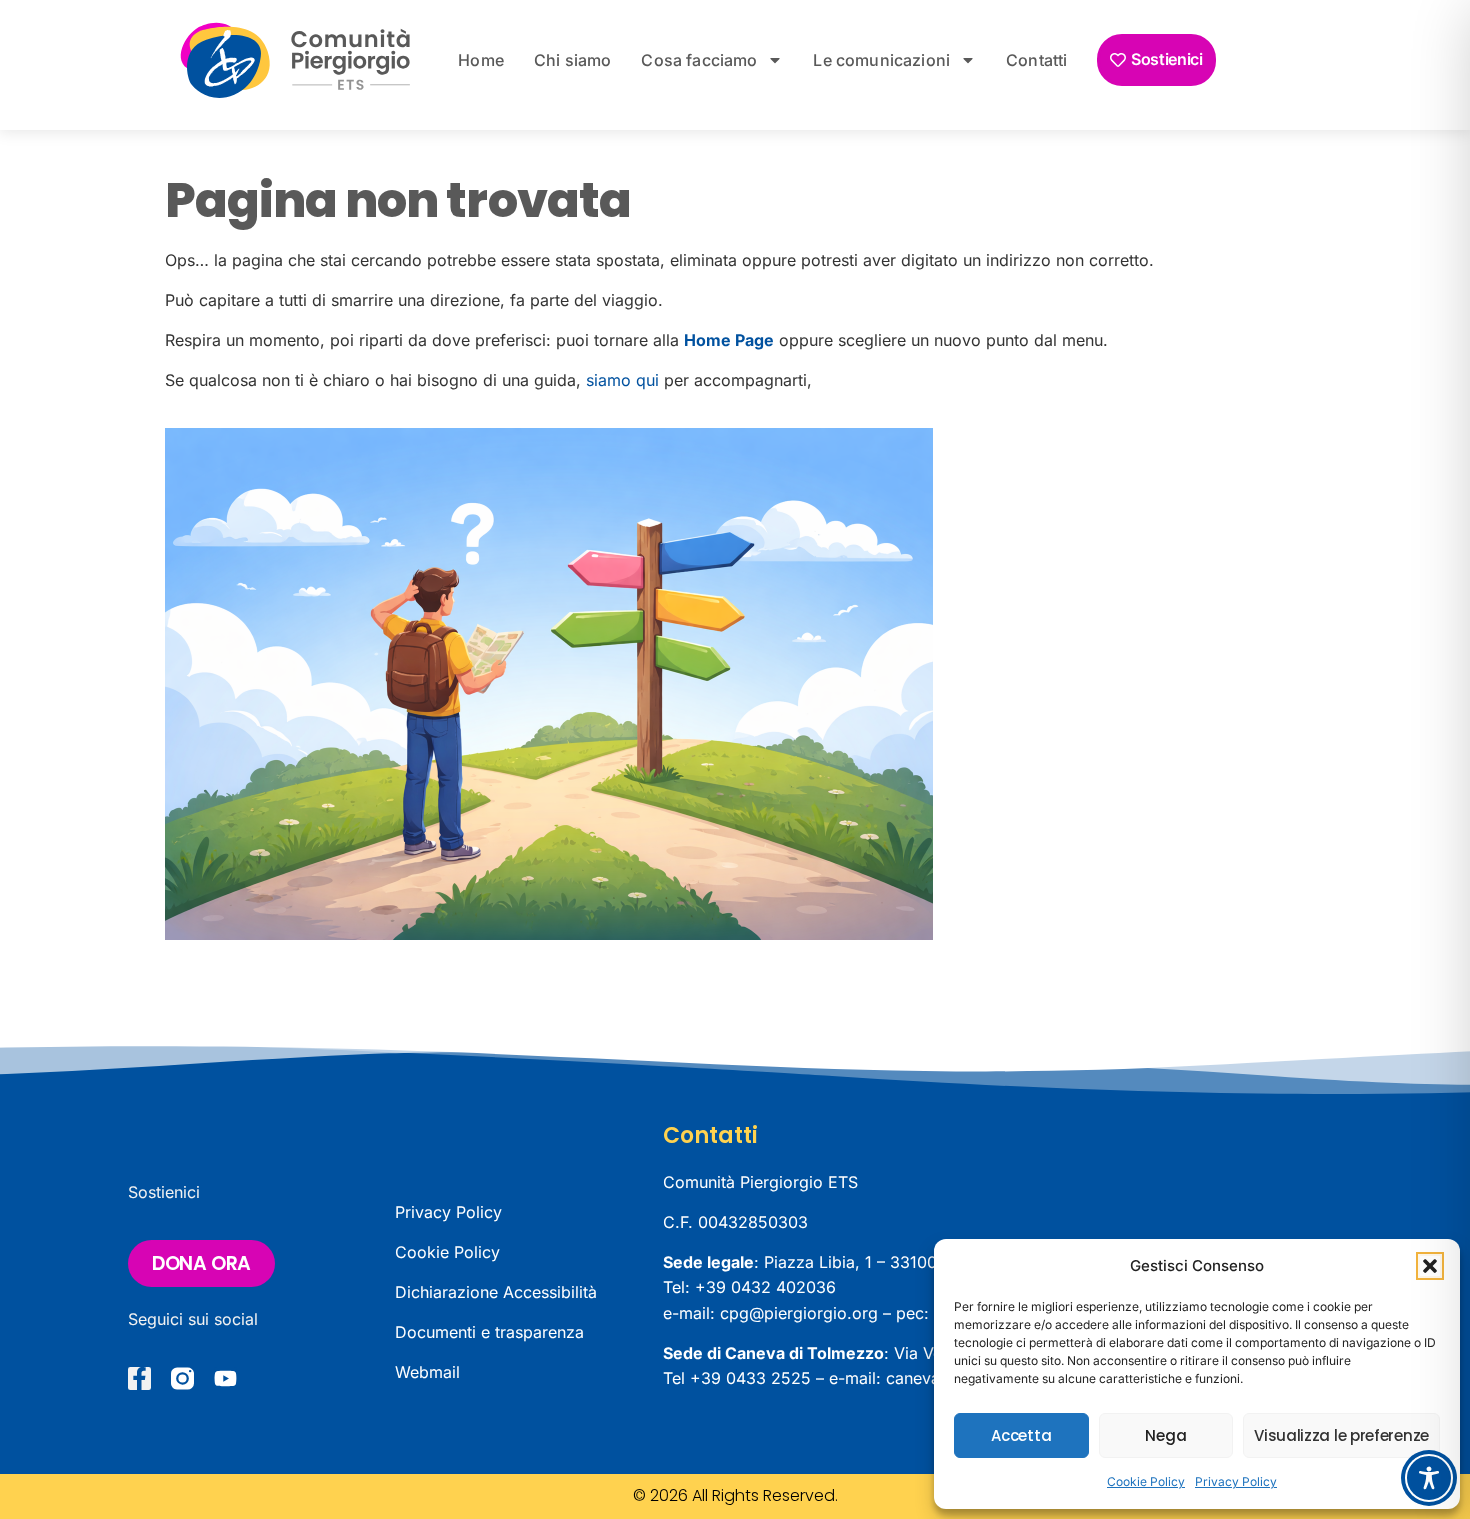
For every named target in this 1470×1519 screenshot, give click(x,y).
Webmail (427, 1372)
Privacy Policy (1236, 1481)
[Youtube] (225, 1378)
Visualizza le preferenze (1341, 1435)
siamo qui (622, 380)
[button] (1430, 1266)
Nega (1165, 1435)
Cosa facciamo (699, 60)
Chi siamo (572, 60)
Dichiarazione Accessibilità (496, 1292)
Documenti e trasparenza (489, 1332)
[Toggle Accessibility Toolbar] (1429, 1478)
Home (481, 60)
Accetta (1021, 1435)
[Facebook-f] (139, 1378)
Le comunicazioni (881, 60)
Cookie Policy (1146, 1481)
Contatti (1036, 60)
